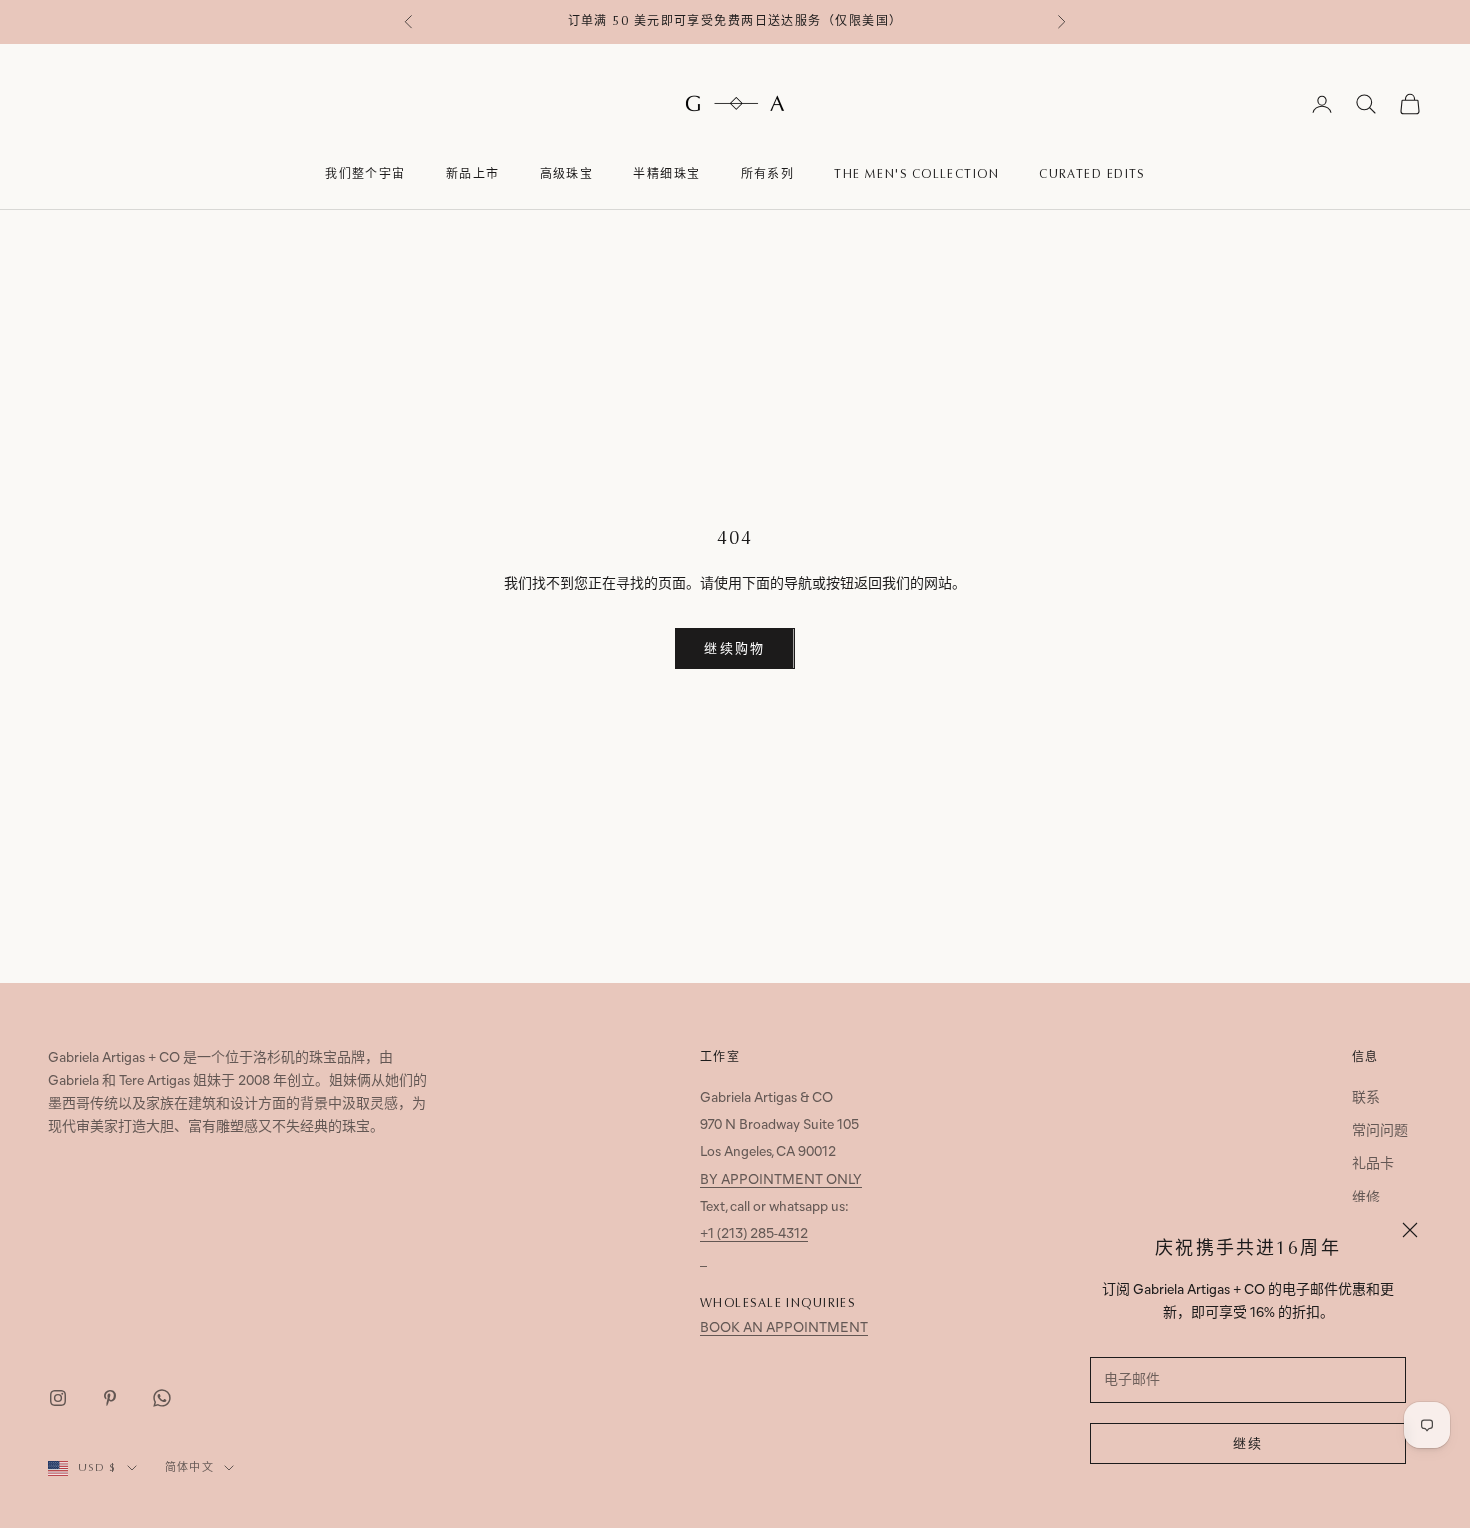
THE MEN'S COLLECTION (916, 174)
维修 (1366, 1198)
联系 (1366, 1098)
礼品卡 (1373, 1164)
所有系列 (768, 174)
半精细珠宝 (666, 174)
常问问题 (1380, 1131)
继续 (1248, 1444)
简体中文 (189, 1467)
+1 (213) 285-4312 (754, 1234)
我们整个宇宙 (365, 174)
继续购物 (734, 649)
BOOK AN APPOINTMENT (784, 1328)
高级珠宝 (567, 174)
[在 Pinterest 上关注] (110, 1398)
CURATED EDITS (1092, 174)
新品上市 (473, 174)
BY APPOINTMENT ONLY (781, 1180)
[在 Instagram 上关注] (58, 1398)
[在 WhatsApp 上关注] (162, 1398)
